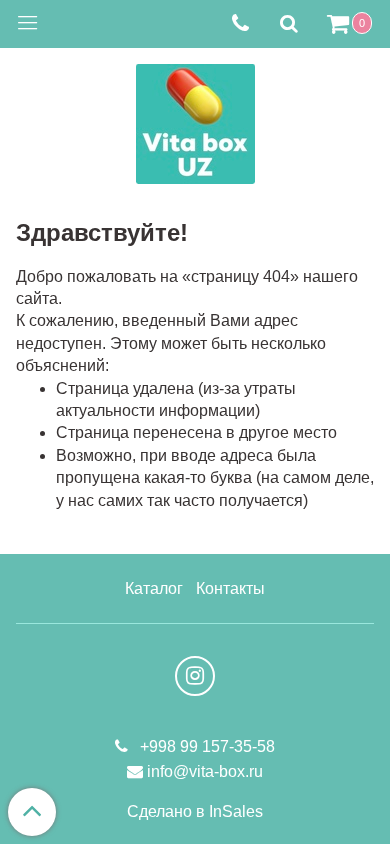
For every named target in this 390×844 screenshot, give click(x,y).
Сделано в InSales (195, 812)
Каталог (154, 588)
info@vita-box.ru (205, 771)
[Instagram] (195, 676)
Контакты (230, 588)
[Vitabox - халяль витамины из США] (195, 119)
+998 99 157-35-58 (205, 746)
